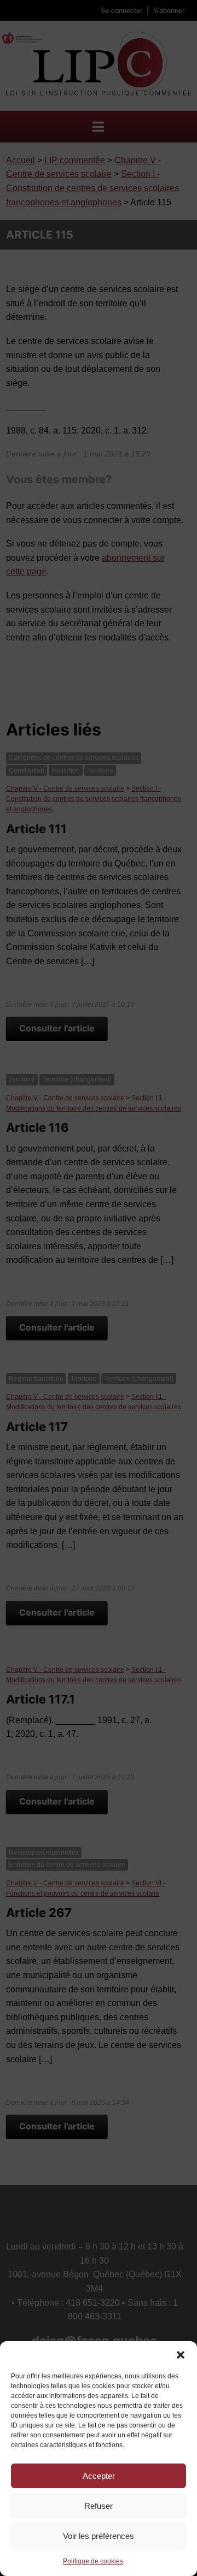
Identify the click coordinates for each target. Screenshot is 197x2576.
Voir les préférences (99, 2536)
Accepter (99, 2476)
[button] (181, 2355)
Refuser (99, 2506)
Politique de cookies (93, 2561)
